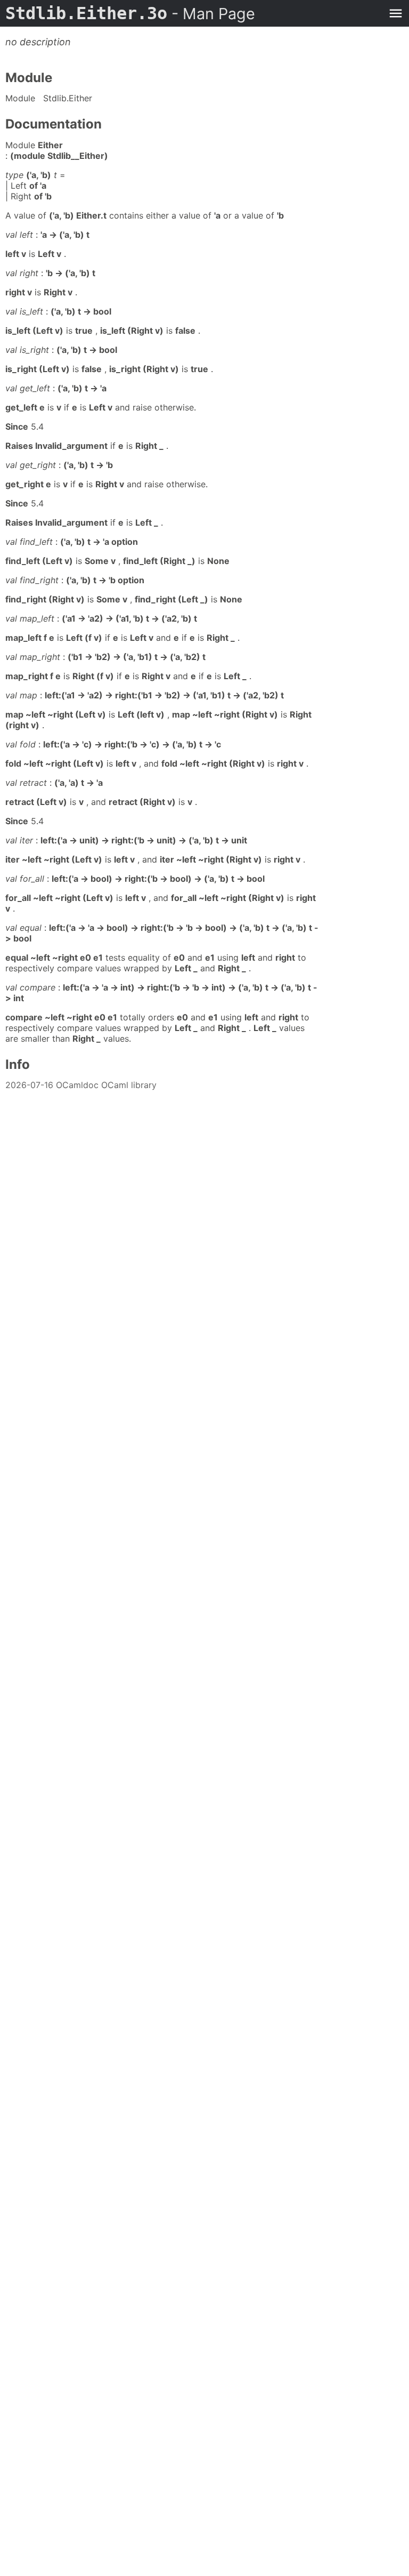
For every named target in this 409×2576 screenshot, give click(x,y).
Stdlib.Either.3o (130, 13)
